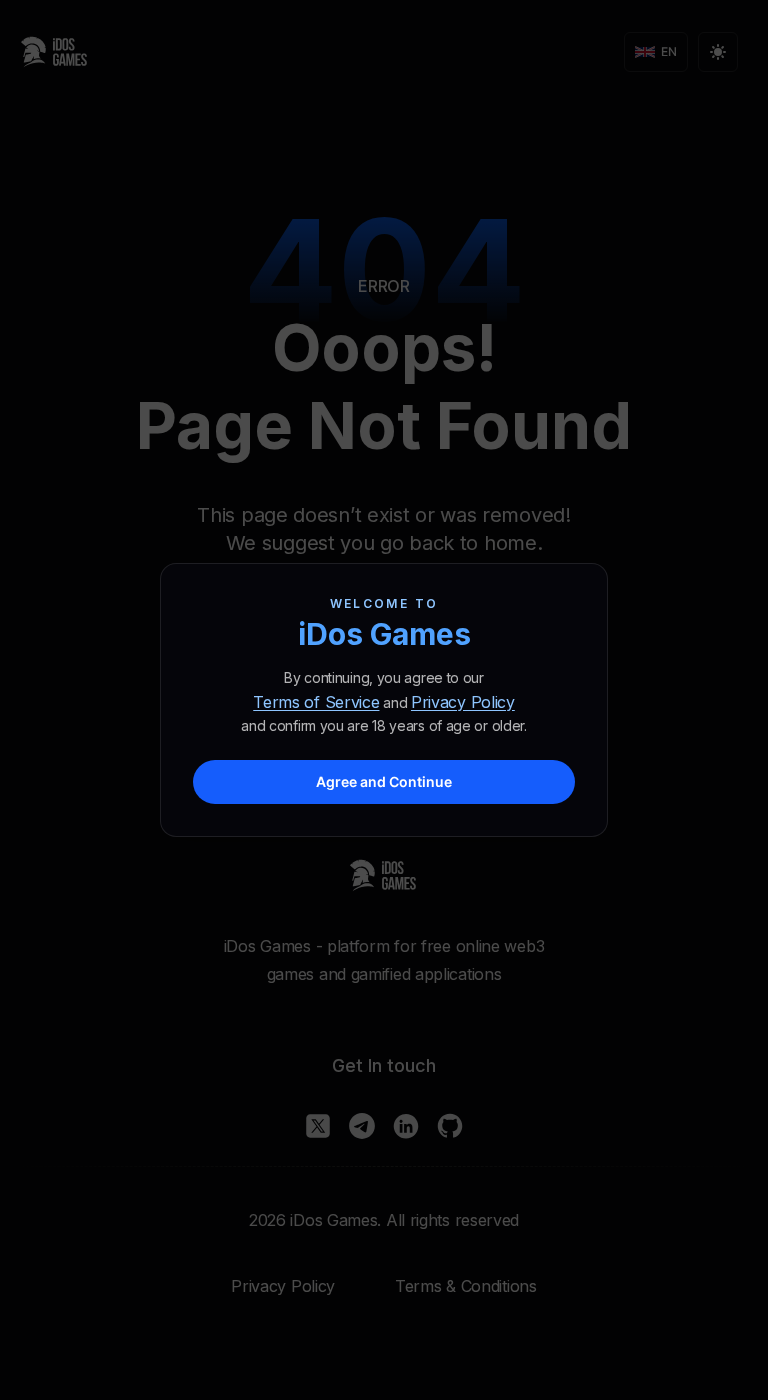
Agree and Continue (384, 781)
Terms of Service (316, 702)
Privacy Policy (463, 702)
